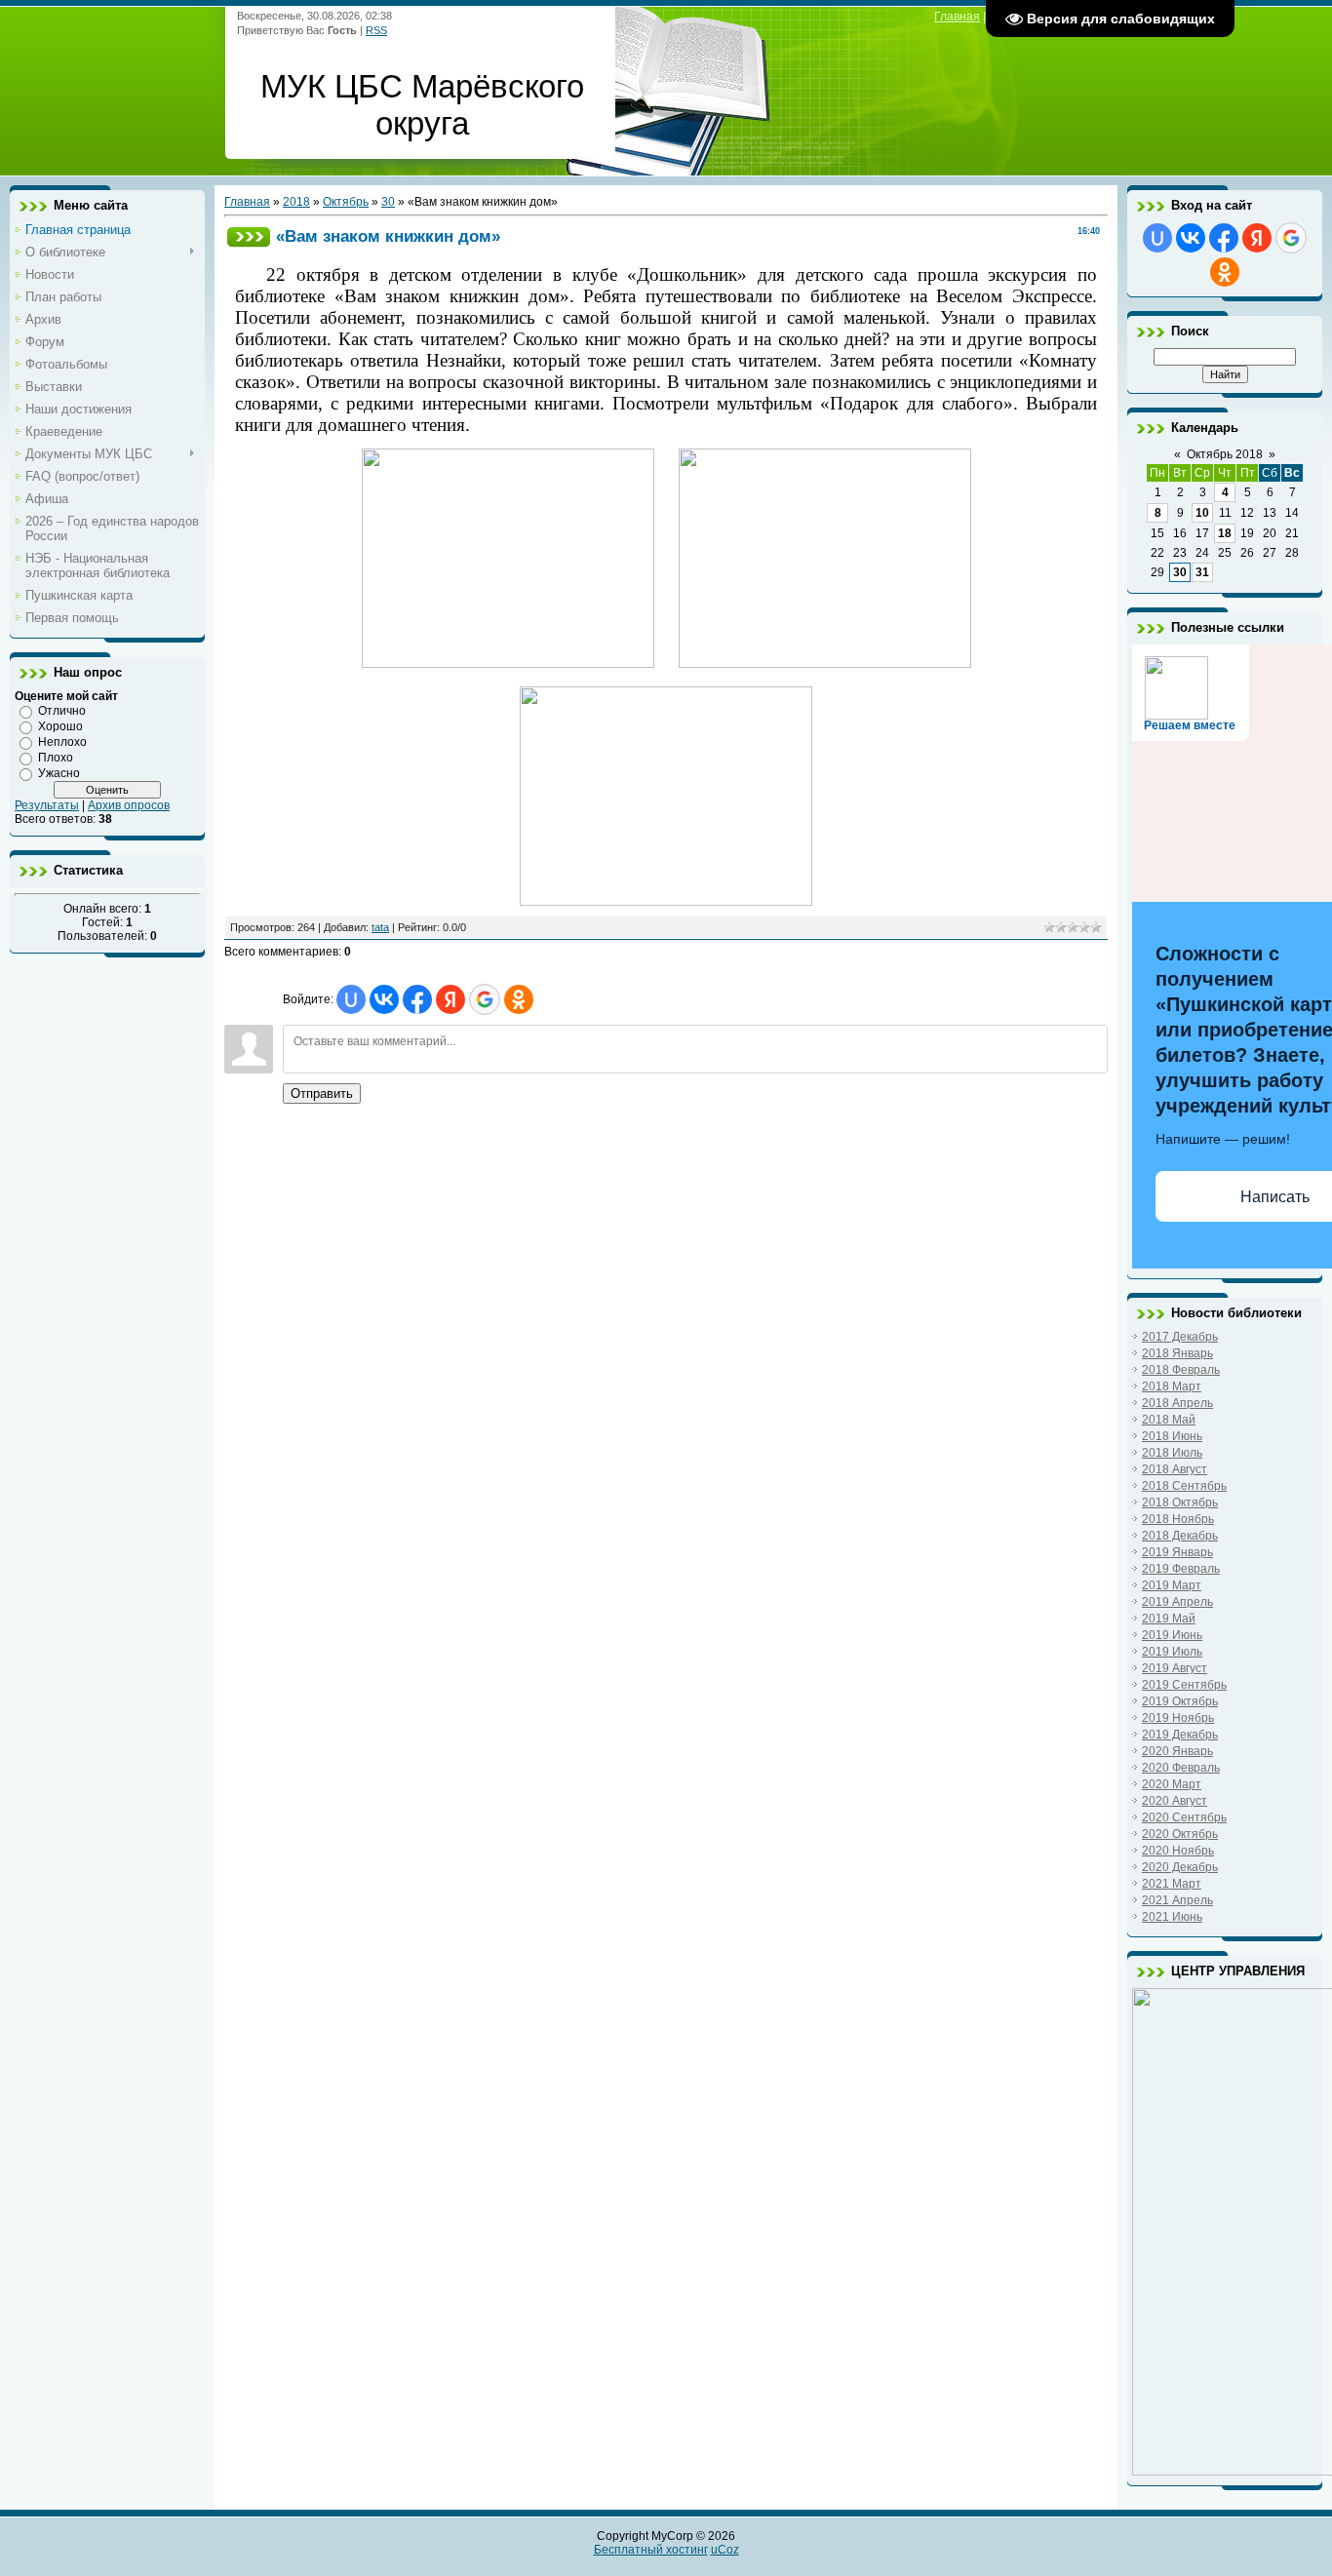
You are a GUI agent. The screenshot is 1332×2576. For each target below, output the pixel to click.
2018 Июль (1172, 1453)
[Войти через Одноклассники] (519, 999)
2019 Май (1169, 1619)
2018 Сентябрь (1184, 1486)
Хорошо (60, 726)
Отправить (322, 1093)
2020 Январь (1177, 1751)
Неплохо (62, 742)
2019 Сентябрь (1184, 1685)
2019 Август (1175, 1668)
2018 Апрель (1177, 1403)
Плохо (56, 758)
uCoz (725, 2550)
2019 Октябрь (1180, 1701)
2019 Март (1172, 1585)
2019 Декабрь (1180, 1735)
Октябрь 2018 (1225, 454)
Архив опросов (129, 805)
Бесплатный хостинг (651, 2550)
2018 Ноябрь (1178, 1519)
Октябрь (346, 202)
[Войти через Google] (485, 999)
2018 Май (1169, 1420)
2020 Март (1172, 1784)
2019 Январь (1177, 1552)
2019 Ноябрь (1178, 1718)
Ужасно (59, 773)
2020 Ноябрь (1178, 1851)
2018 (296, 202)
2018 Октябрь (1180, 1503)
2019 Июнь (1172, 1635)
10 (1202, 513)
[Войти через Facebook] (417, 999)
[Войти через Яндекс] (451, 999)
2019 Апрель (1177, 1602)
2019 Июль (1172, 1652)
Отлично (62, 711)
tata (380, 927)
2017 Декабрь (1180, 1337)
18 (1225, 533)
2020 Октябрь (1180, 1834)
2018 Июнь (1172, 1436)
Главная (957, 17)
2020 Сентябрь (1184, 1817)
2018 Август (1175, 1469)
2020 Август (1175, 1801)
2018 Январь (1177, 1353)
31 (1202, 572)
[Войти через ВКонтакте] (384, 999)
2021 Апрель (1177, 1900)
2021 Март (1172, 1884)
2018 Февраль (1181, 1370)
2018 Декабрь (1180, 1536)
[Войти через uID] (351, 999)
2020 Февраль (1181, 1768)
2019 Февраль (1181, 1569)
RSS (376, 30)
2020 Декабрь (1180, 1867)
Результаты (47, 805)
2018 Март (1172, 1386)
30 (388, 202)
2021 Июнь (1172, 1917)
